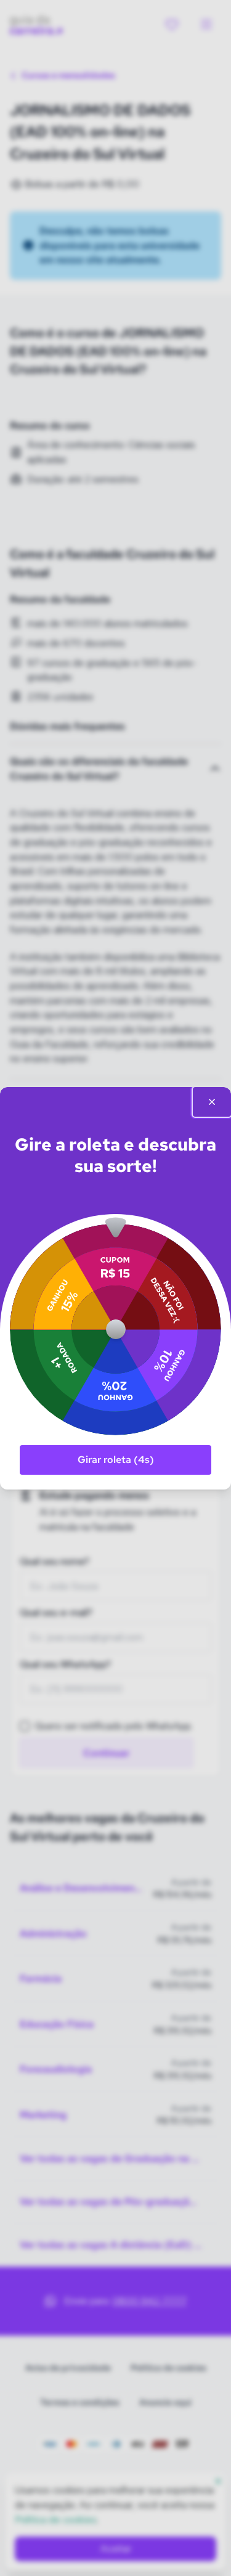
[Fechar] (212, 1102)
